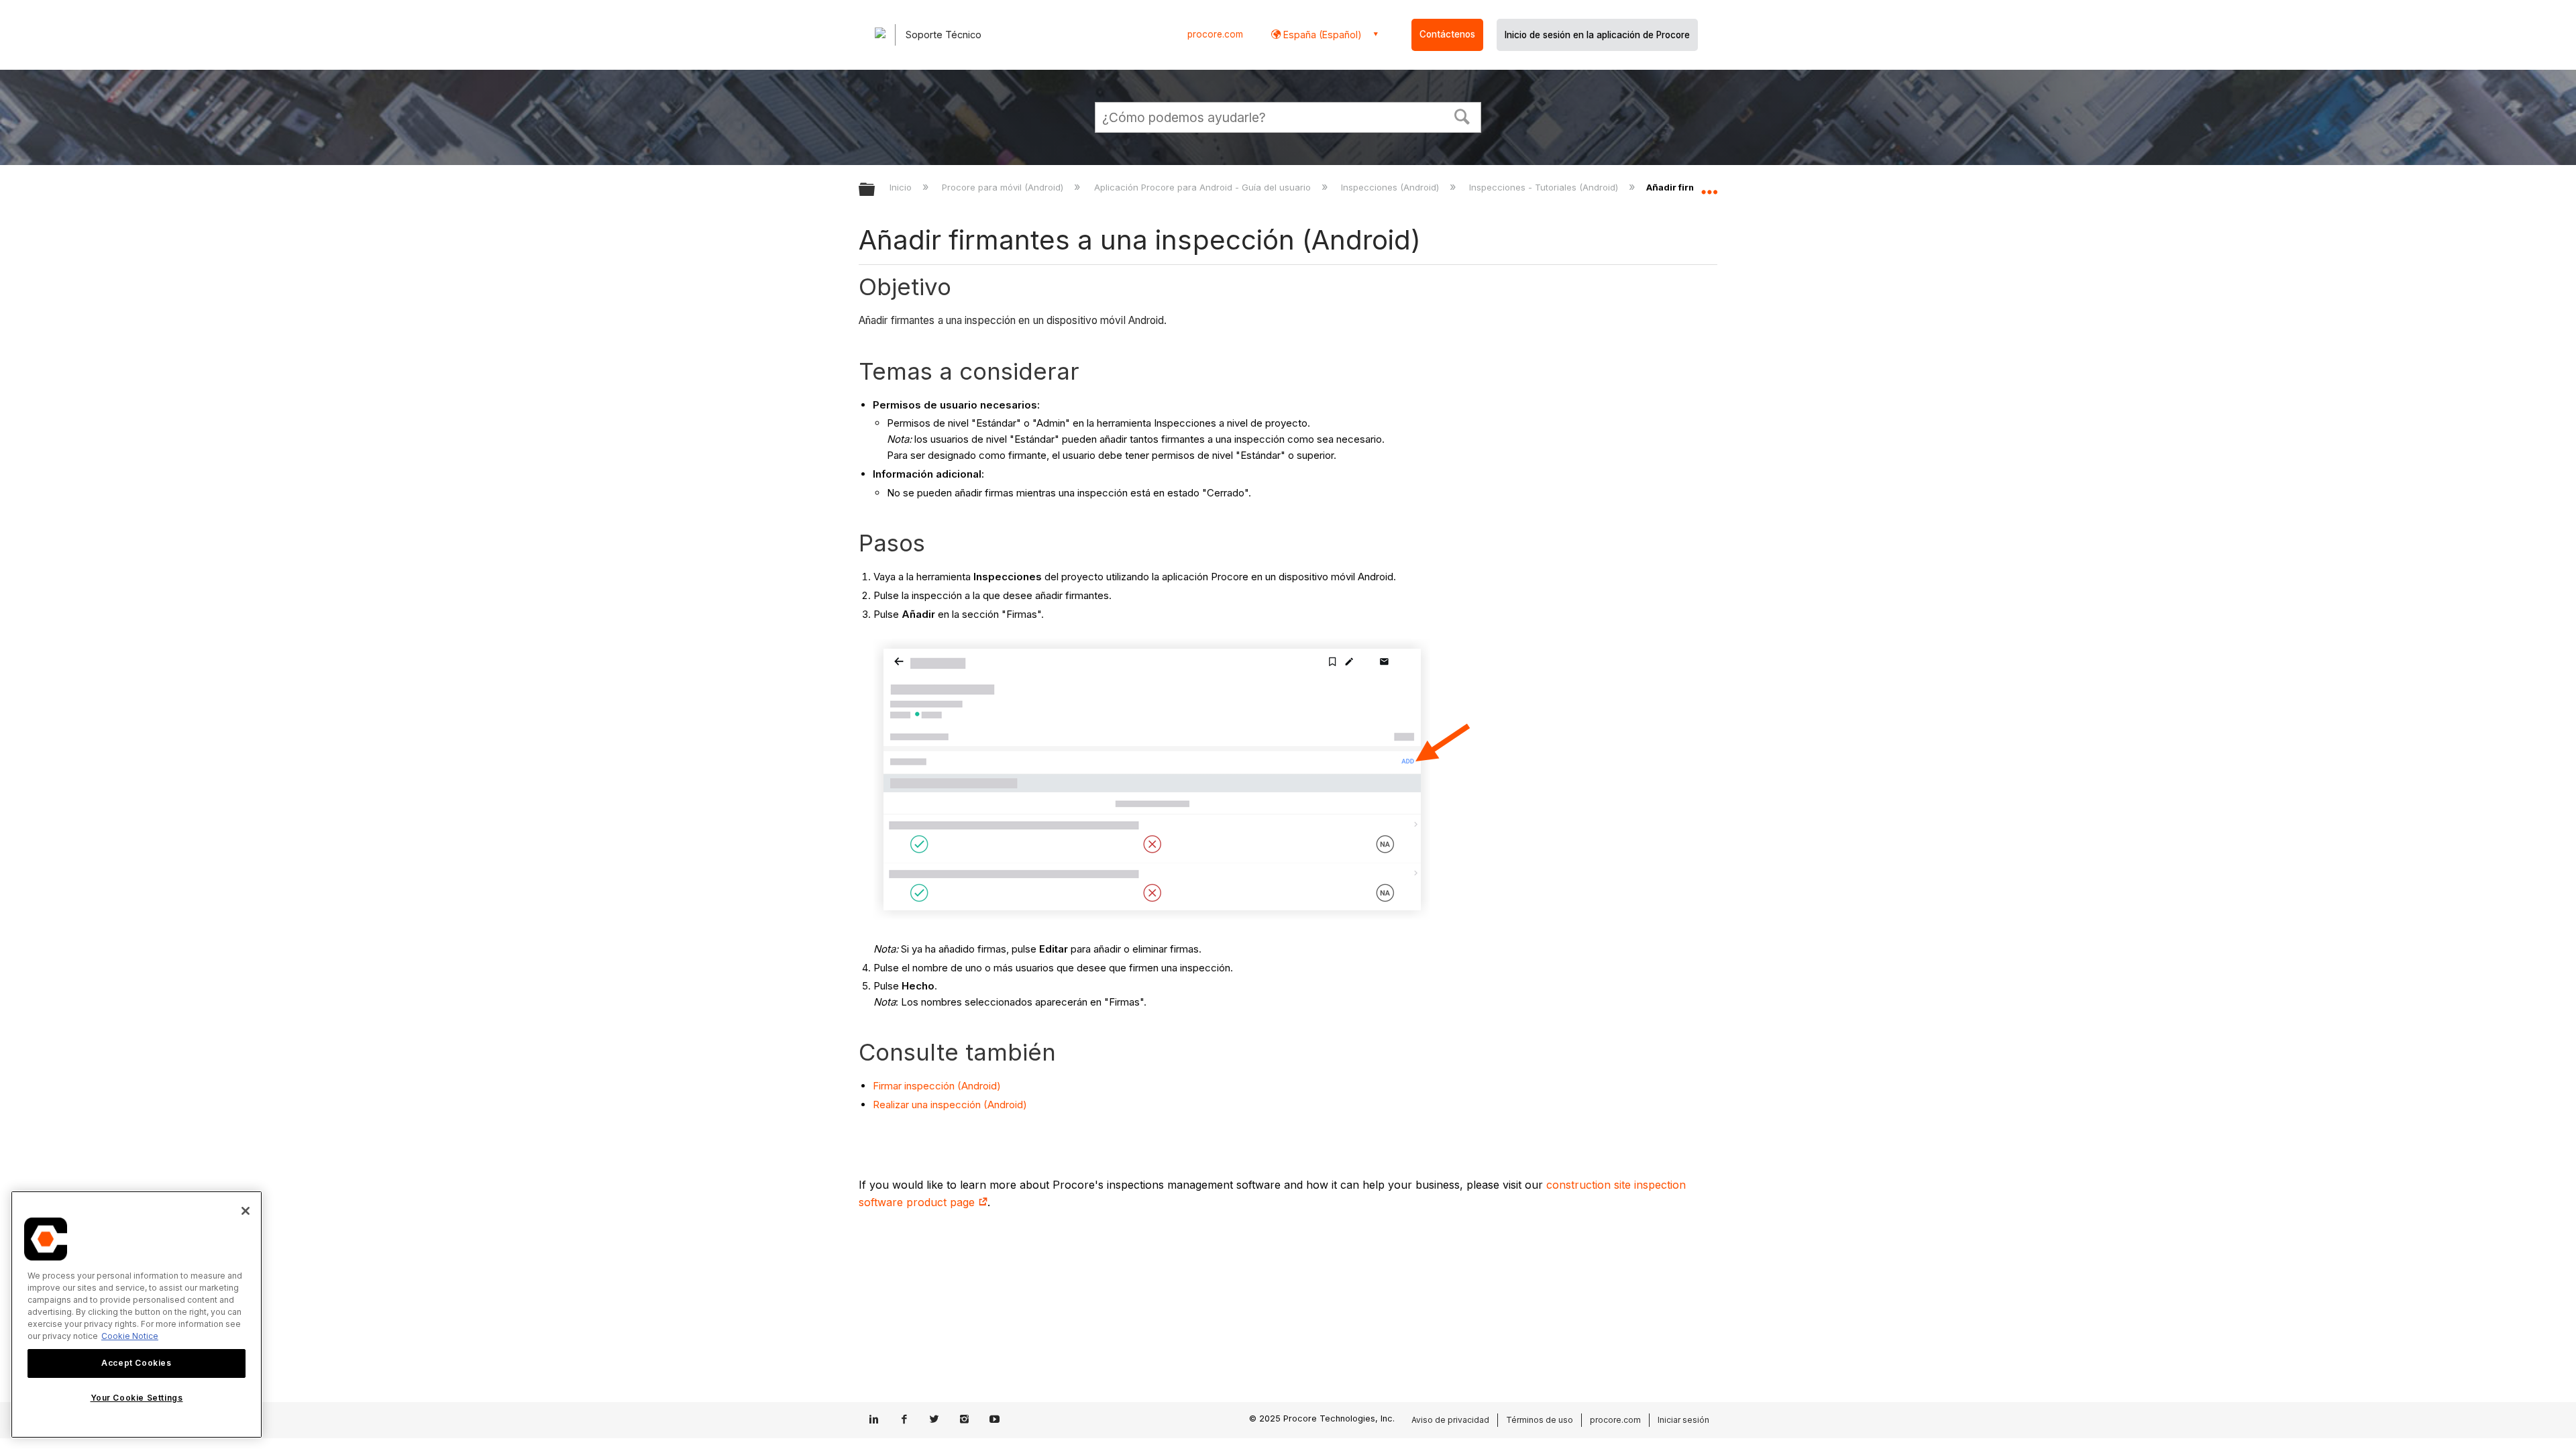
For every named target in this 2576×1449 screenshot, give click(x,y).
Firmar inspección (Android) (937, 1086)
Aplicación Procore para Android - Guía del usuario (1203, 187)
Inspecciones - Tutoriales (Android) (1545, 187)
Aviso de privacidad (1450, 1420)
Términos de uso (1540, 1420)
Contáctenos (1447, 34)
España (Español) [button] (1321, 35)
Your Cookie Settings (137, 1398)
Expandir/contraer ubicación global (1709, 186)
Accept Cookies (136, 1363)
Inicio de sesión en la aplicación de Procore (1597, 35)
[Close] (246, 1211)
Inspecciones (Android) (1391, 187)
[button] (1462, 115)
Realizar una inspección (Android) (950, 1105)
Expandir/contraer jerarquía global (875, 190)
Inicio (902, 187)
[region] (137, 1314)
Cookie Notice (130, 1336)
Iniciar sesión (1683, 1420)
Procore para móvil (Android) (1004, 187)
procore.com (1215, 34)
